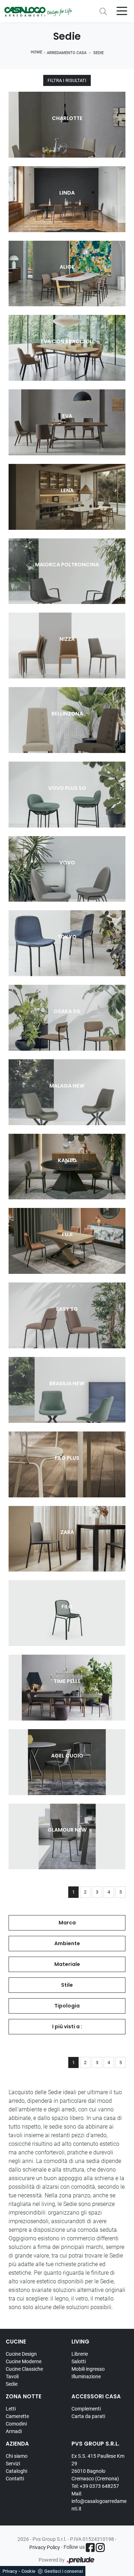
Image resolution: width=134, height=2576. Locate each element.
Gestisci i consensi (64, 2571)
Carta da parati (88, 2416)
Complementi (86, 2409)
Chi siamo (17, 2456)
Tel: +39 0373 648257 (95, 2486)
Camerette (17, 2416)
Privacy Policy (45, 2547)
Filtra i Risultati (67, 80)
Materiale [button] (67, 1964)
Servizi (13, 2464)
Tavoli (12, 2376)
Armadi (14, 2431)
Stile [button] (67, 1985)
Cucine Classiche (24, 2369)
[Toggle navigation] (122, 10)
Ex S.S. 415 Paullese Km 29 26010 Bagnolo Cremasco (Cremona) (98, 2467)
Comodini (16, 2424)
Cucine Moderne (24, 2361)
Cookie (28, 2571)
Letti (11, 2409)
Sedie (98, 53)
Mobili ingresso (88, 2369)
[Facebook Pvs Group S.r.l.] (90, 2548)
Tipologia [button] (67, 2006)
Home (36, 52)
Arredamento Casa (67, 53)
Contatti (15, 2479)
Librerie (80, 2354)
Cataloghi (16, 2471)
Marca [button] (67, 1923)
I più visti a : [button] (67, 2026)
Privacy (10, 2571)
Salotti (79, 2361)
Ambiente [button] (67, 1943)
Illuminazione (86, 2376)
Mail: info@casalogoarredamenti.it (99, 2501)
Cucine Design (21, 2354)
